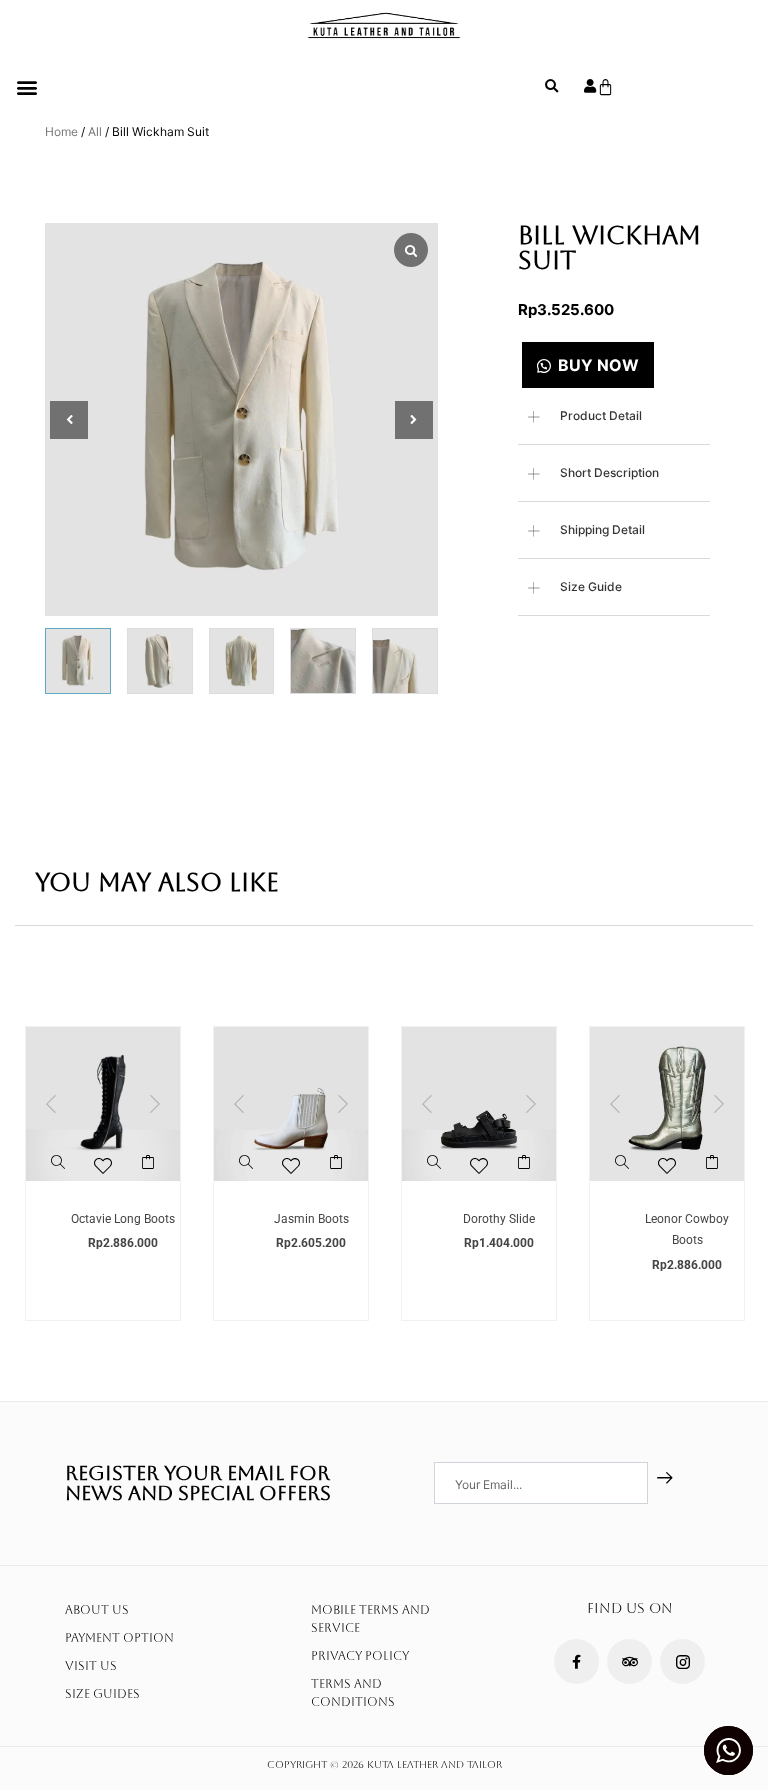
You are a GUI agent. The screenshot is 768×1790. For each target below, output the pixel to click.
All (95, 131)
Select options (336, 1170)
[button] (26, 86)
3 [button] (103, 1201)
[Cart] (605, 87)
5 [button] (143, 1201)
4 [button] (123, 1201)
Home (61, 131)
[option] (103, 1173)
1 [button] (63, 1201)
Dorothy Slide (499, 1219)
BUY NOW (598, 365)
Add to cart (148, 1170)
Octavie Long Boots (123, 1219)
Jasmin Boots (311, 1219)
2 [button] (83, 1201)
